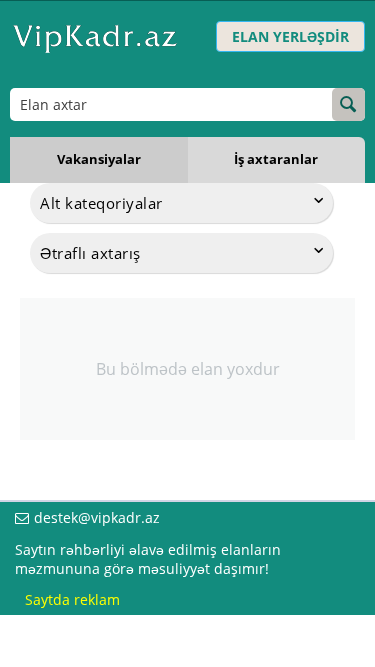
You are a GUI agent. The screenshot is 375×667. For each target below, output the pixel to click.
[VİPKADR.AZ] (95, 36)
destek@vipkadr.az (97, 517)
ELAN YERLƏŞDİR (290, 36)
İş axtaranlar (276, 159)
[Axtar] (348, 104)
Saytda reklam (72, 599)
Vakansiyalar (99, 159)
